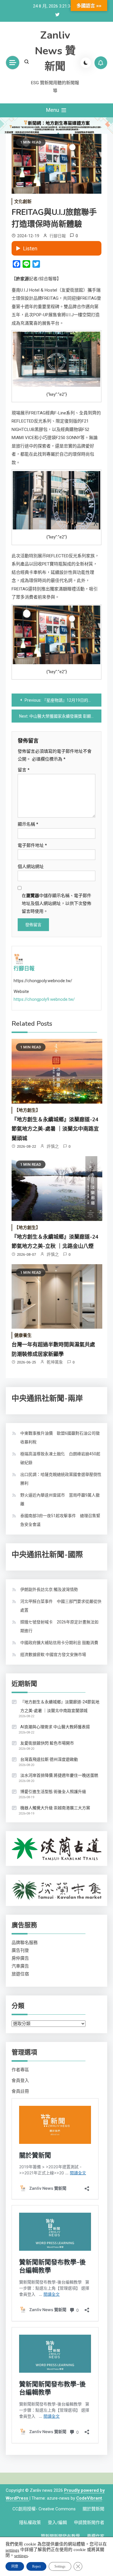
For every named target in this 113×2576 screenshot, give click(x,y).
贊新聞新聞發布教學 (60, 2536)
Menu (53, 110)
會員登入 (20, 2081)
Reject (36, 2566)
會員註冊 (20, 2091)
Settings (60, 2566)
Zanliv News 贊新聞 (55, 51)
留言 (24, 770)
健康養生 (23, 1335)
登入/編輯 (57, 2523)
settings (12, 2550)
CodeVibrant (89, 2498)
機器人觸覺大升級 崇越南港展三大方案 (55, 1808)
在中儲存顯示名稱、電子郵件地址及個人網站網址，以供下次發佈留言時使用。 (57, 903)
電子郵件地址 (32, 845)
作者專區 (20, 2070)
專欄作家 (96, 2536)
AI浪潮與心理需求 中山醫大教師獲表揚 (55, 1727)
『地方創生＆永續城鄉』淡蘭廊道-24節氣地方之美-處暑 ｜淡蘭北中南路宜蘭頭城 (55, 1129)
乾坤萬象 (55, 1362)
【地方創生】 (27, 1110)
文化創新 (23, 202)
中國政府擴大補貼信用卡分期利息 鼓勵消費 (59, 1643)
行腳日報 (58, 236)
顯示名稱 (28, 824)
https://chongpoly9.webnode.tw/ (44, 999)
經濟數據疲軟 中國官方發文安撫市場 (53, 1655)
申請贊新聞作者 (89, 2523)
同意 (15, 2566)
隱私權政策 (30, 2523)
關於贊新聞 (93, 2509)
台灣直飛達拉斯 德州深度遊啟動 (49, 1759)
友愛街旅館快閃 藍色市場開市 (47, 1743)
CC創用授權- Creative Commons (44, 2509)
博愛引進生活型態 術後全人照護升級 (53, 1792)
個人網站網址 (31, 867)
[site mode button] (86, 63)
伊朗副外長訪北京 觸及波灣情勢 (49, 1589)
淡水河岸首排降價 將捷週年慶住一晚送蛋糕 (59, 1775)
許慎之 (53, 1146)
